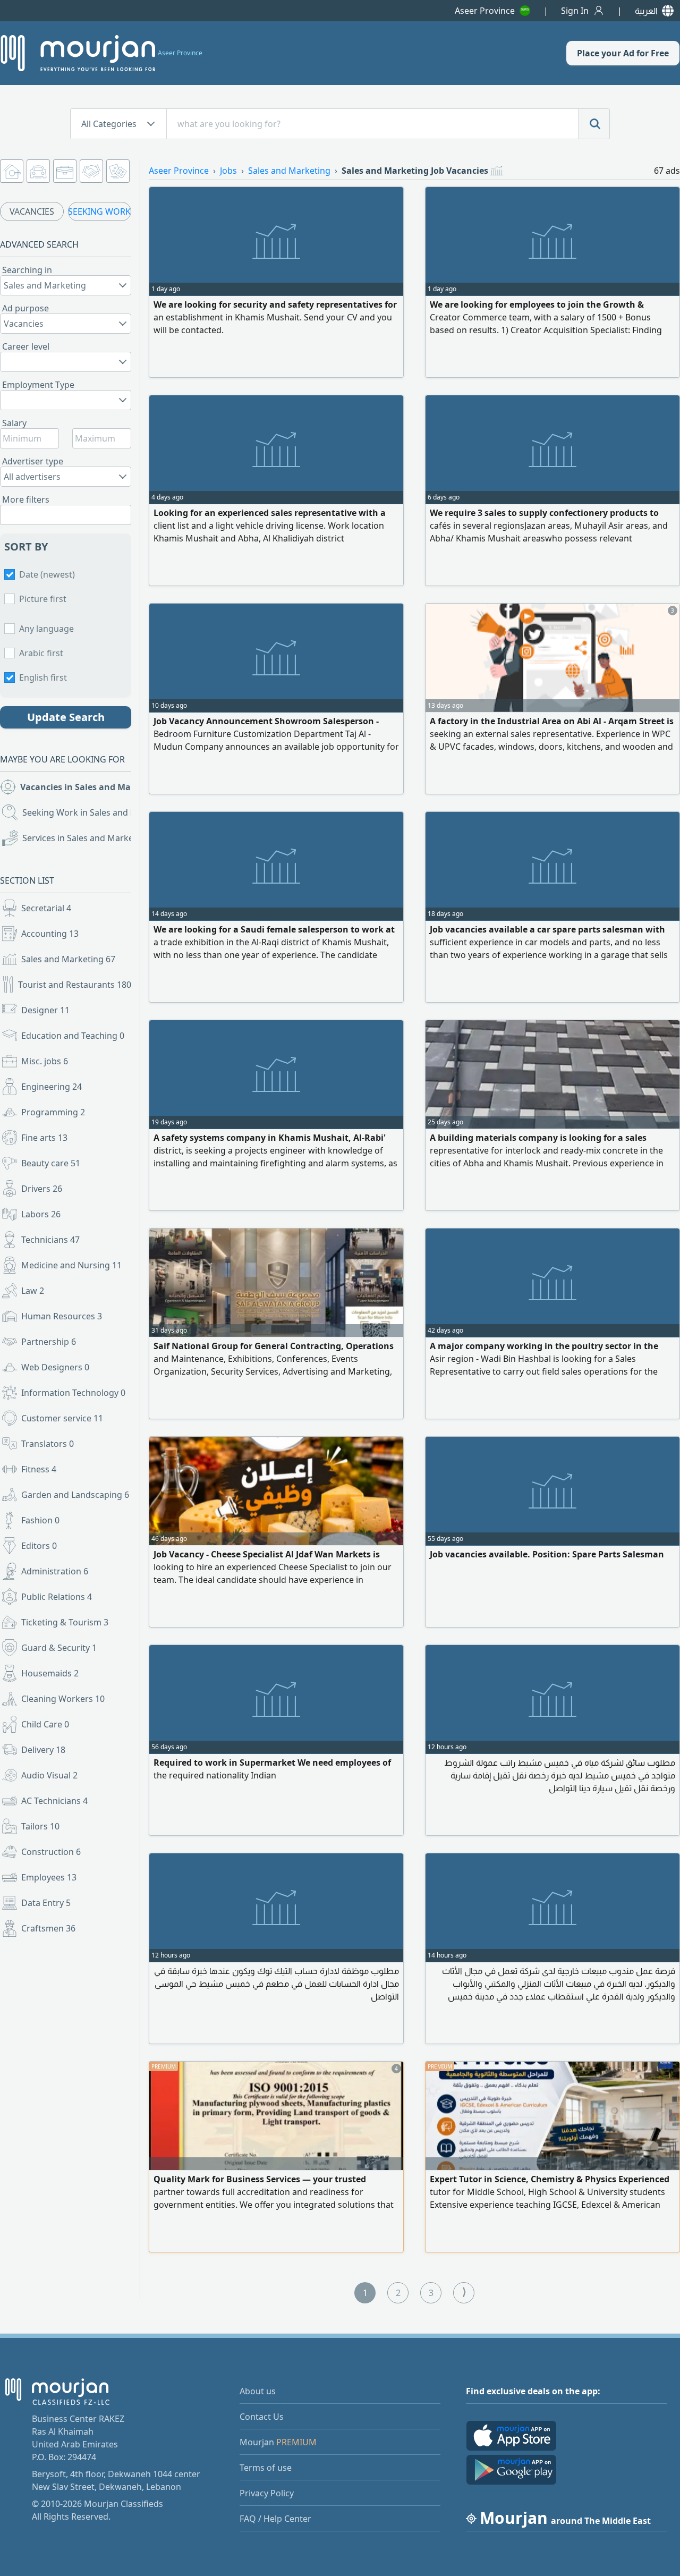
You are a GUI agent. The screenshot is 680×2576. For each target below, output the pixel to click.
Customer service (62, 1418)
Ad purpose (25, 308)
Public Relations (57, 1597)
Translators (48, 1444)
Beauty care (51, 1163)
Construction (51, 1852)
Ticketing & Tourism (65, 1622)
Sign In (575, 11)
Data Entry (46, 1903)
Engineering (52, 1087)
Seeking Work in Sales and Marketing (78, 812)
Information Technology (73, 1393)
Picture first (43, 599)
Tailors (40, 1826)
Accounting (50, 934)
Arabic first (41, 653)
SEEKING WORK (99, 211)
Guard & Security (59, 1648)
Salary (14, 423)
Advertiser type (33, 461)
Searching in (27, 270)
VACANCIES (32, 211)
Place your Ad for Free (623, 53)
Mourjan (278, 2442)
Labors (41, 1214)
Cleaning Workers (63, 1699)
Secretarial (46, 908)
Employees (49, 1877)
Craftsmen (48, 1928)
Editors (39, 1546)
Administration (55, 1571)
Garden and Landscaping (75, 1495)
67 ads (667, 171)
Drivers (42, 1189)
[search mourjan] (594, 124)
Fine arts (44, 1138)
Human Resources (62, 1316)
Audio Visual (49, 1775)
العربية (646, 11)
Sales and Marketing (68, 959)
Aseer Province (485, 11)
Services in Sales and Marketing (78, 838)
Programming (53, 1112)
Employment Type (38, 385)
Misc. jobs (45, 1061)
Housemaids (50, 1673)
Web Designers (55, 1367)
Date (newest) (47, 574)
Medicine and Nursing (71, 1265)
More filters (26, 499)
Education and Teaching (73, 1036)
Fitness (39, 1469)
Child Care (45, 1724)
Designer (45, 1010)
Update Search (66, 717)
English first (43, 677)
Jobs (228, 171)
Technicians (50, 1240)
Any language (46, 629)
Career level (26, 346)
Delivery (43, 1750)
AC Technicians (54, 1801)
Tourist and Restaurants (75, 985)
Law (33, 1291)
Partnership (49, 1342)
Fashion (40, 1520)
